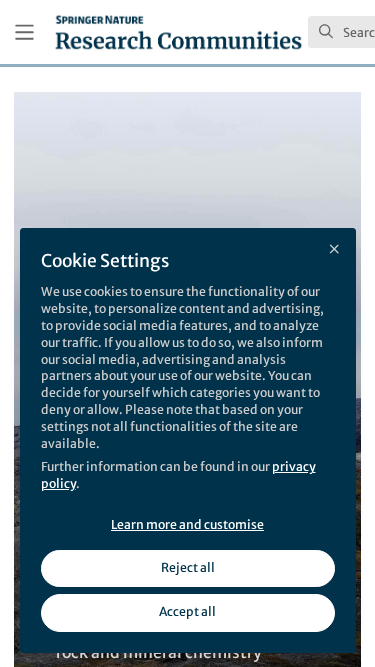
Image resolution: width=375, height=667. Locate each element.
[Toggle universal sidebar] (24, 32)
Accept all (187, 611)
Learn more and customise (187, 524)
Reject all (188, 567)
